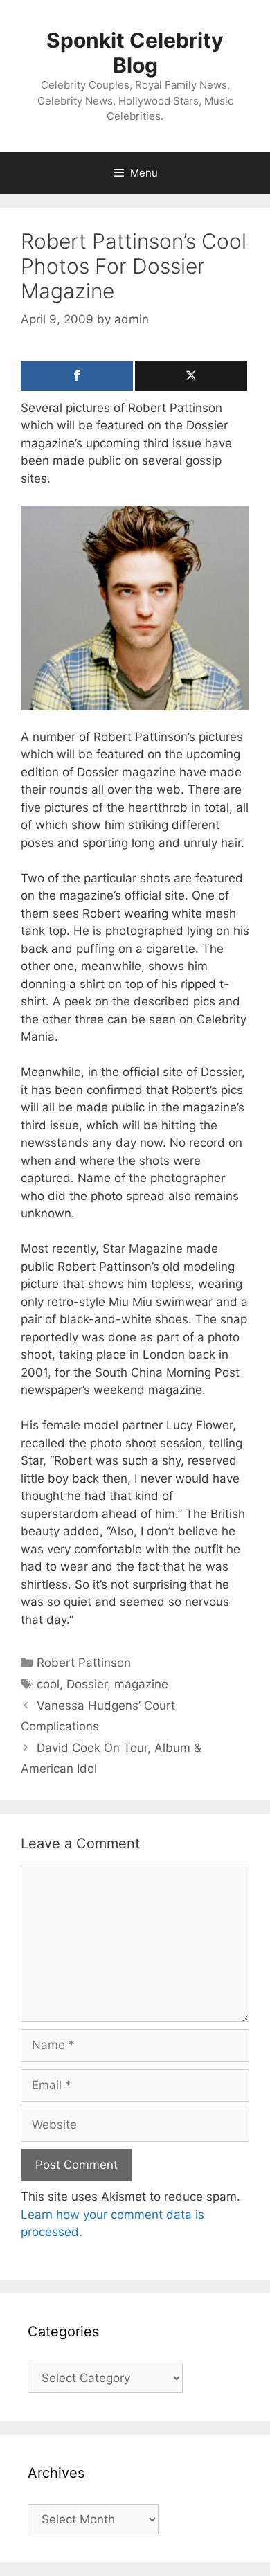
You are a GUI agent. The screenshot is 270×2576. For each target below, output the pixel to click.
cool (48, 1684)
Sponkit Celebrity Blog (135, 53)
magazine (141, 1684)
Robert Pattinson (84, 1663)
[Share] (77, 376)
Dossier (87, 1684)
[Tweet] (191, 376)
